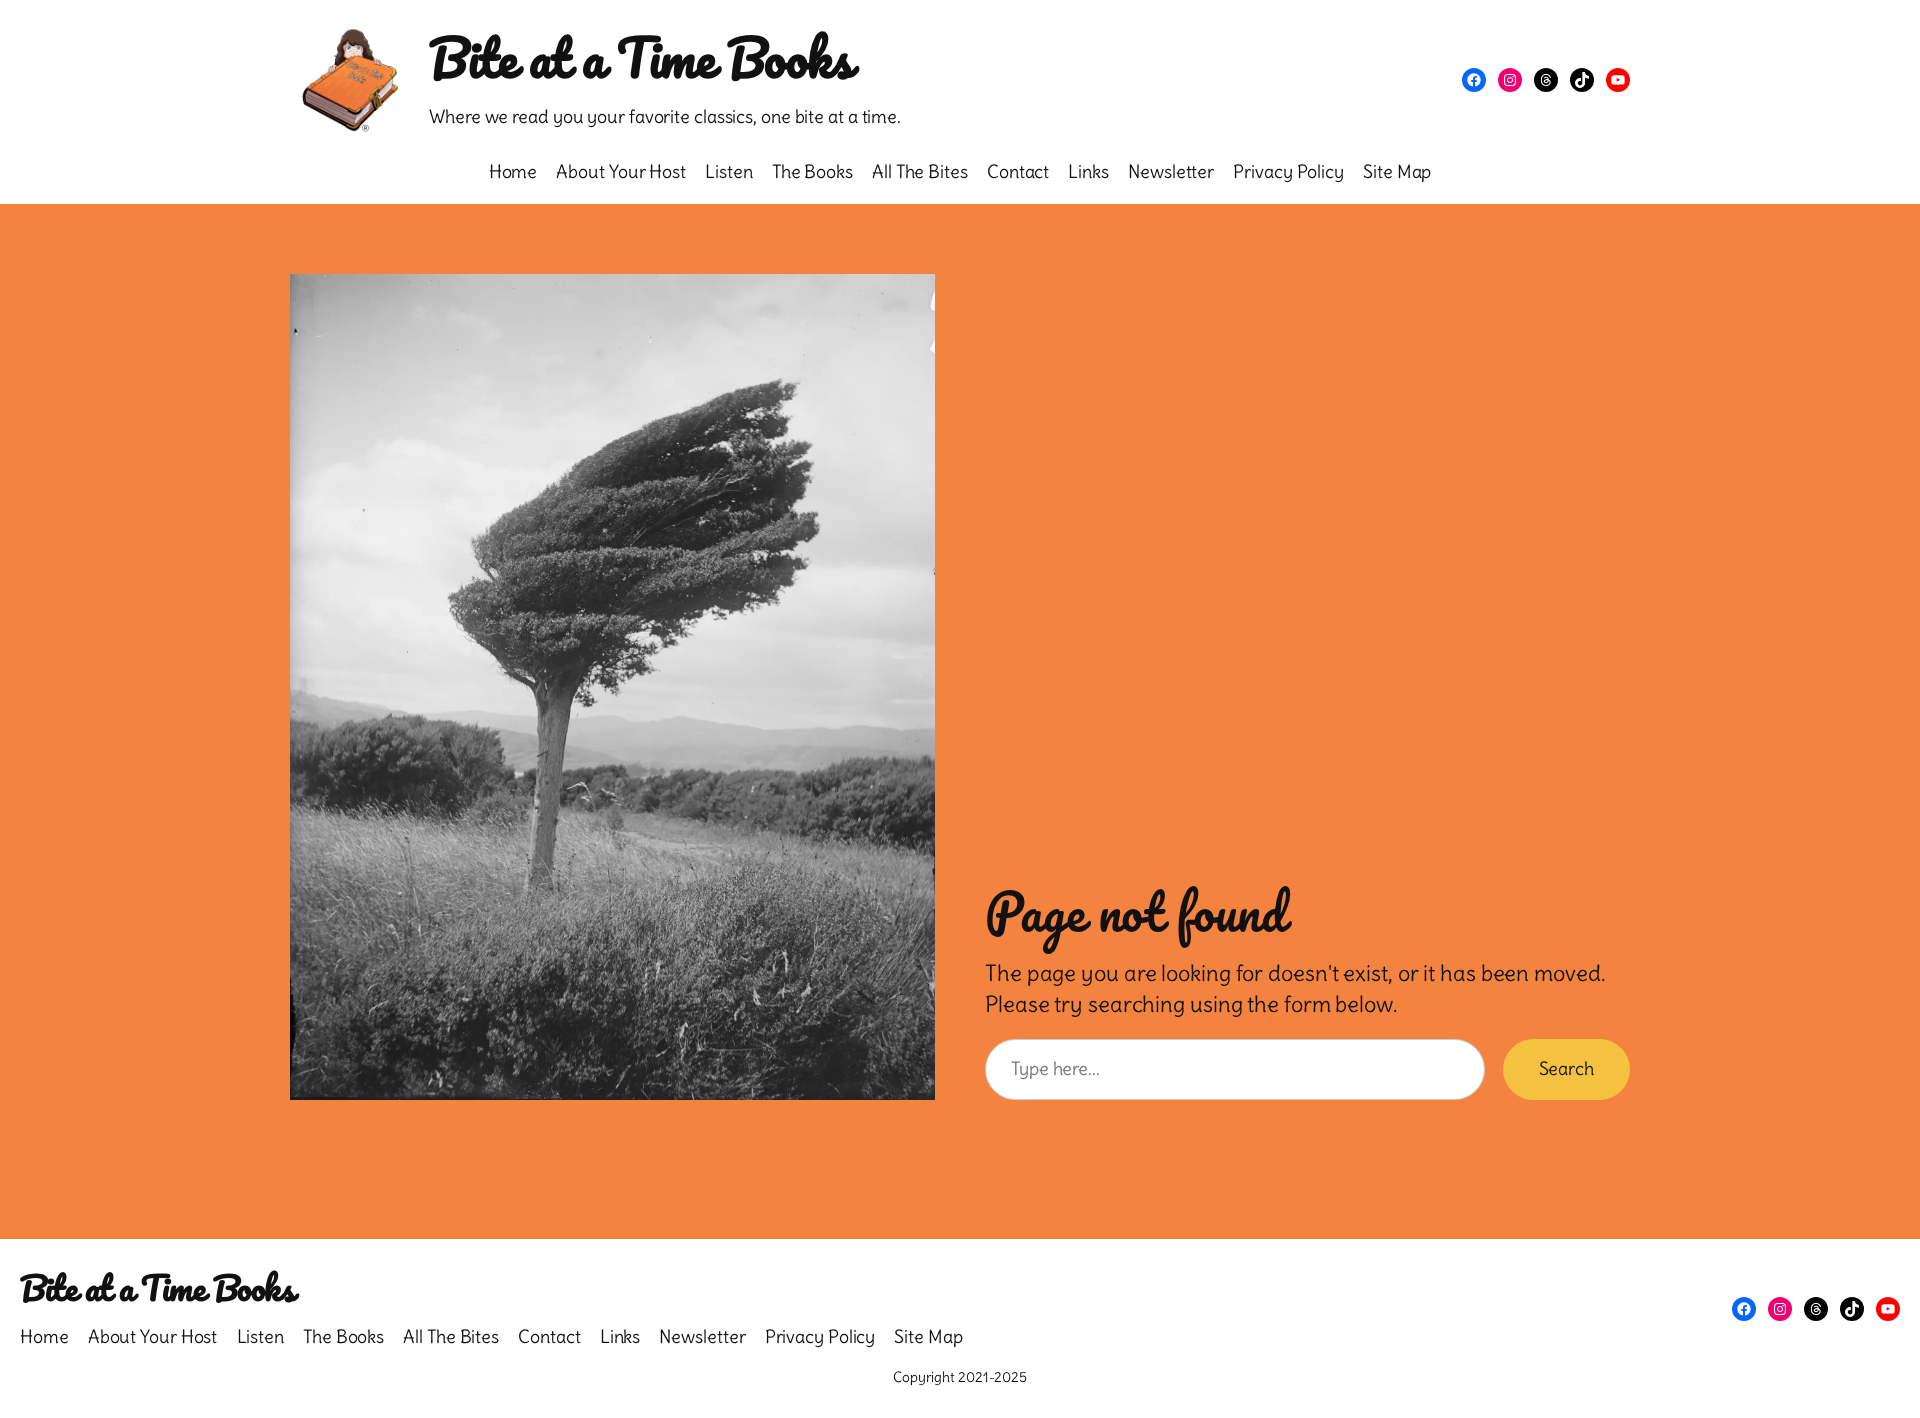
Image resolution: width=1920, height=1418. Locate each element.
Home (513, 171)
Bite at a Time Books (640, 57)
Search (1566, 1068)
